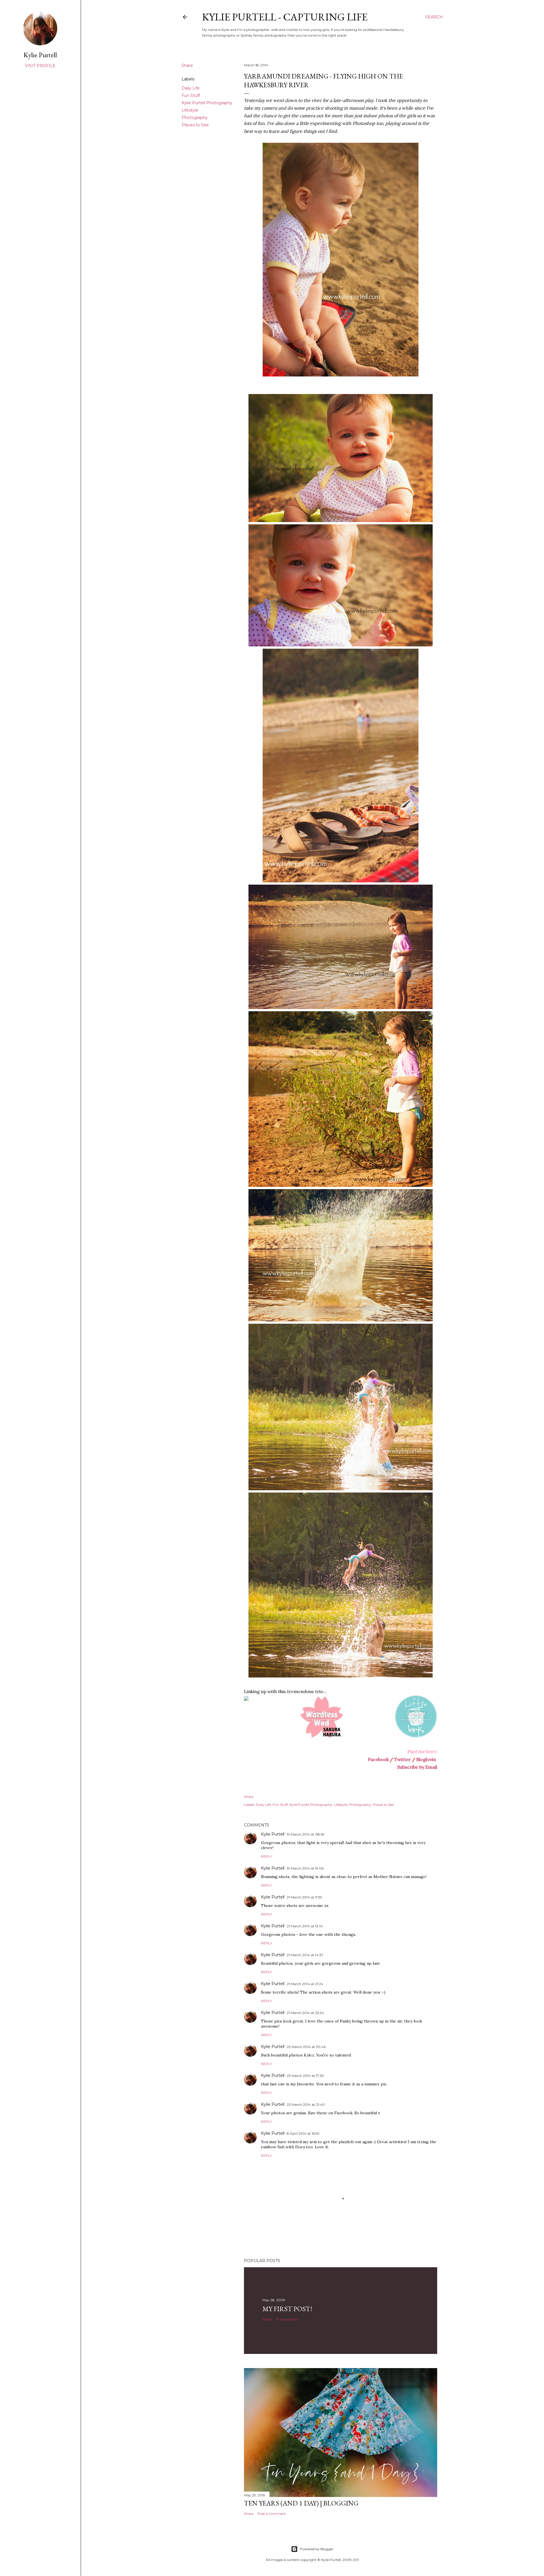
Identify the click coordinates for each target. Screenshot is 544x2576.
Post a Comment (272, 2514)
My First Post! (287, 2309)
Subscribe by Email (417, 1767)
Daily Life (191, 88)
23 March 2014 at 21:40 (306, 2105)
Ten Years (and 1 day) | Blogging (301, 2503)
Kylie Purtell (273, 1834)
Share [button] (187, 65)
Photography (195, 118)
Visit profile (40, 66)
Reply (266, 1856)
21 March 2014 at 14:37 (305, 1955)
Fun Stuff (191, 95)
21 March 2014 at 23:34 (305, 2013)
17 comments (287, 2319)
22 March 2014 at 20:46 (306, 2047)
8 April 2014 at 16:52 (303, 2133)
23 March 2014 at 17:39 (305, 2076)
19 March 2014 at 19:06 (305, 1868)
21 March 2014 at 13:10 (305, 1926)
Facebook (378, 1759)
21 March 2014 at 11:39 (304, 1897)
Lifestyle (190, 110)
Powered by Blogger (317, 2549)
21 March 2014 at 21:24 (305, 1984)
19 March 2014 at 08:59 (306, 1834)
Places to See (195, 125)
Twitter (402, 1759)
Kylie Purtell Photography (207, 103)
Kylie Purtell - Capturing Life (285, 17)
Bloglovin (426, 1759)
